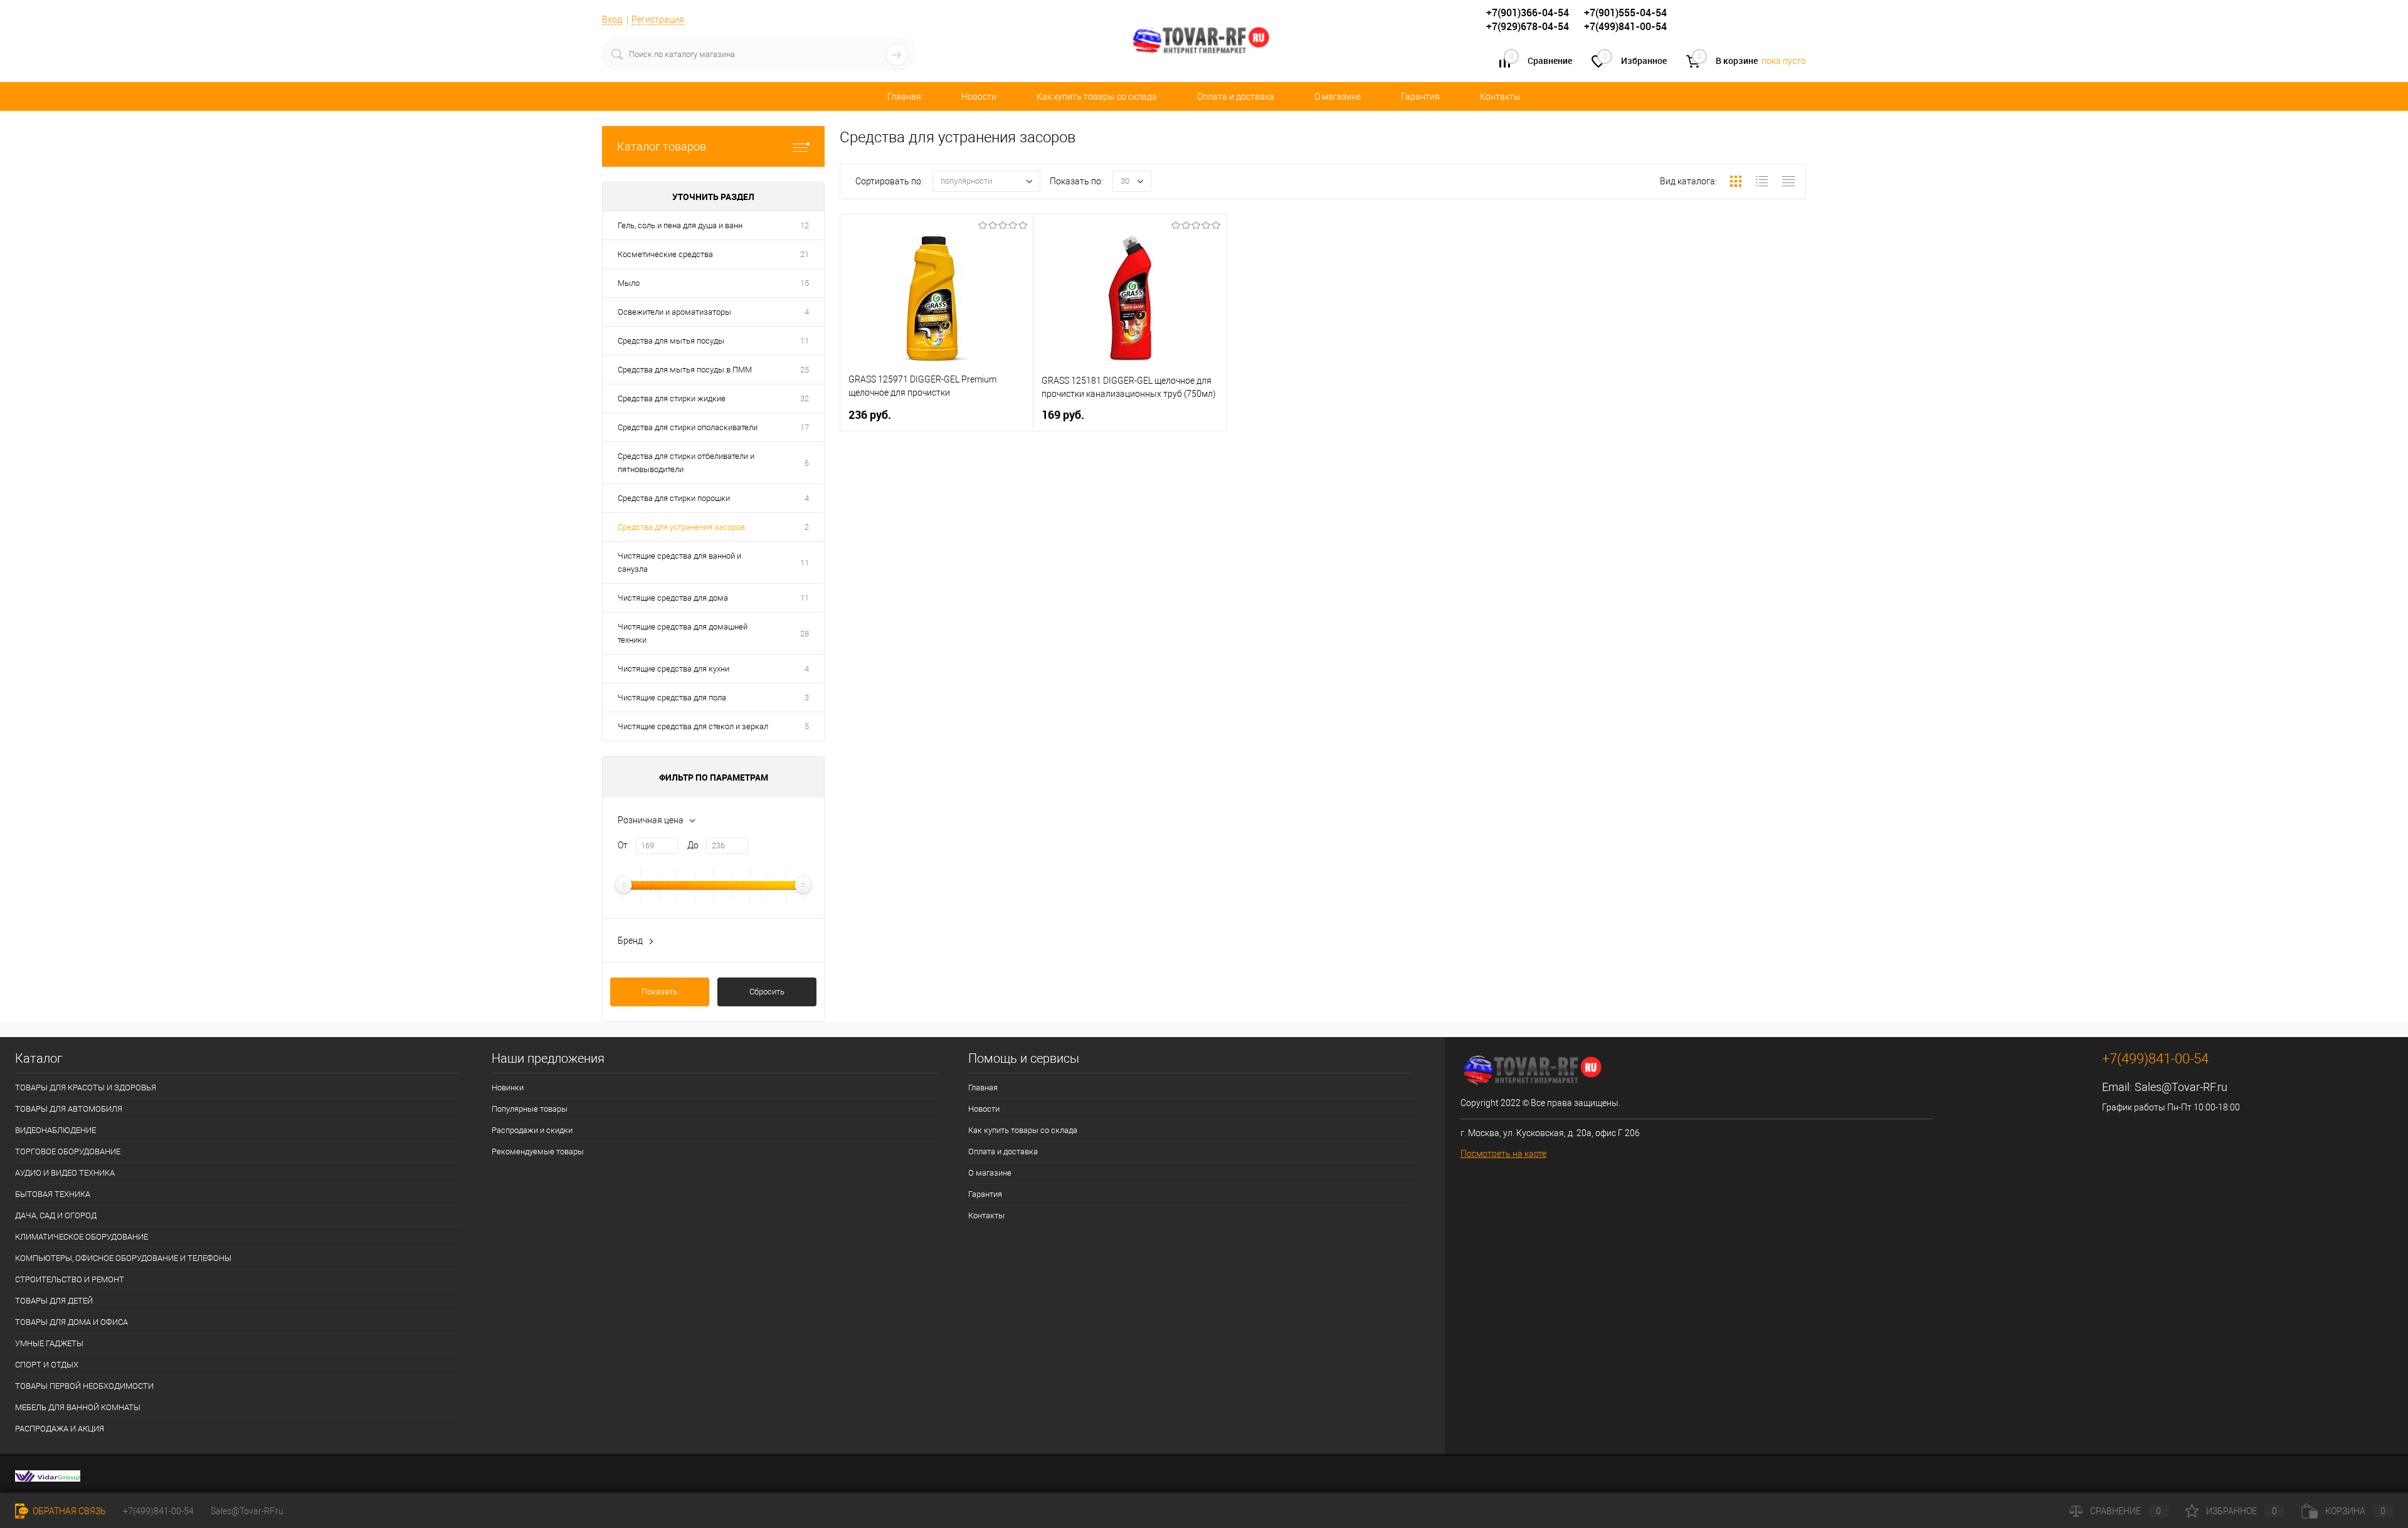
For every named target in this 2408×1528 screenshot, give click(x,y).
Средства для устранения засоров (681, 527)
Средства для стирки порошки (674, 498)
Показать (659, 992)
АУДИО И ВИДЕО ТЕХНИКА (65, 1173)
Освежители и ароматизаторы (674, 312)
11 (805, 341)
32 (805, 398)
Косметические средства (665, 254)
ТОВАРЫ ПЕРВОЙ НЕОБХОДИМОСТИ (84, 1386)
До (693, 845)
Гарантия (1420, 97)
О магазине (1338, 97)
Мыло (629, 283)
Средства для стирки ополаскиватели (688, 427)
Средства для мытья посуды (671, 341)
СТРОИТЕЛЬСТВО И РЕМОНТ (70, 1279)
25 (805, 370)
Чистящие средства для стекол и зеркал (693, 726)
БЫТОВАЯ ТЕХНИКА (53, 1194)
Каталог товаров (662, 146)
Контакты (1500, 97)
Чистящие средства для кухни (673, 669)
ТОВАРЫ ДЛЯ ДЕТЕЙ (54, 1301)
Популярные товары (530, 1109)
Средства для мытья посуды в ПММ (685, 370)
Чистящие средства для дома (673, 598)
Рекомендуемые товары (538, 1151)
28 (805, 634)
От (623, 845)
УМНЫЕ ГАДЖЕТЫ (49, 1343)
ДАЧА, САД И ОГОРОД (56, 1215)
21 (805, 254)
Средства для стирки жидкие (672, 398)
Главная (904, 97)
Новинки (508, 1088)
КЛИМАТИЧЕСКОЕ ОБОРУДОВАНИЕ (82, 1237)
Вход (612, 19)
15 (805, 283)
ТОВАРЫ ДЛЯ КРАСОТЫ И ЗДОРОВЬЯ (86, 1088)
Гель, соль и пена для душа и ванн (680, 225)
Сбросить (767, 992)
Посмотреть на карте (1503, 1154)
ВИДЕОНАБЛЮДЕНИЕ (55, 1130)
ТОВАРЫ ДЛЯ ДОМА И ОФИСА (71, 1322)
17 (805, 427)
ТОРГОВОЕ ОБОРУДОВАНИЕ (68, 1151)
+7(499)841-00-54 (158, 1511)
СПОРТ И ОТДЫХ (47, 1365)
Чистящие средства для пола (672, 698)
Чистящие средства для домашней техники (683, 633)
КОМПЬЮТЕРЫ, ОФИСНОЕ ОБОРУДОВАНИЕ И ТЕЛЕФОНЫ (123, 1258)
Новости (979, 97)
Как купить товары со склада (1097, 97)
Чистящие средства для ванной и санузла (679, 562)
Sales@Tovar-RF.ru (2181, 1087)
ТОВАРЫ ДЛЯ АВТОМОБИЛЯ (69, 1109)
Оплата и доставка (1236, 97)
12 (805, 225)
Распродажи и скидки (532, 1130)
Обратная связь (68, 1511)
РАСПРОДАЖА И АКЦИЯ (60, 1429)
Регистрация (658, 19)
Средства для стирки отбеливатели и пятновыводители (686, 463)
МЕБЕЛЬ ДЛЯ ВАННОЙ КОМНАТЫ (78, 1407)
